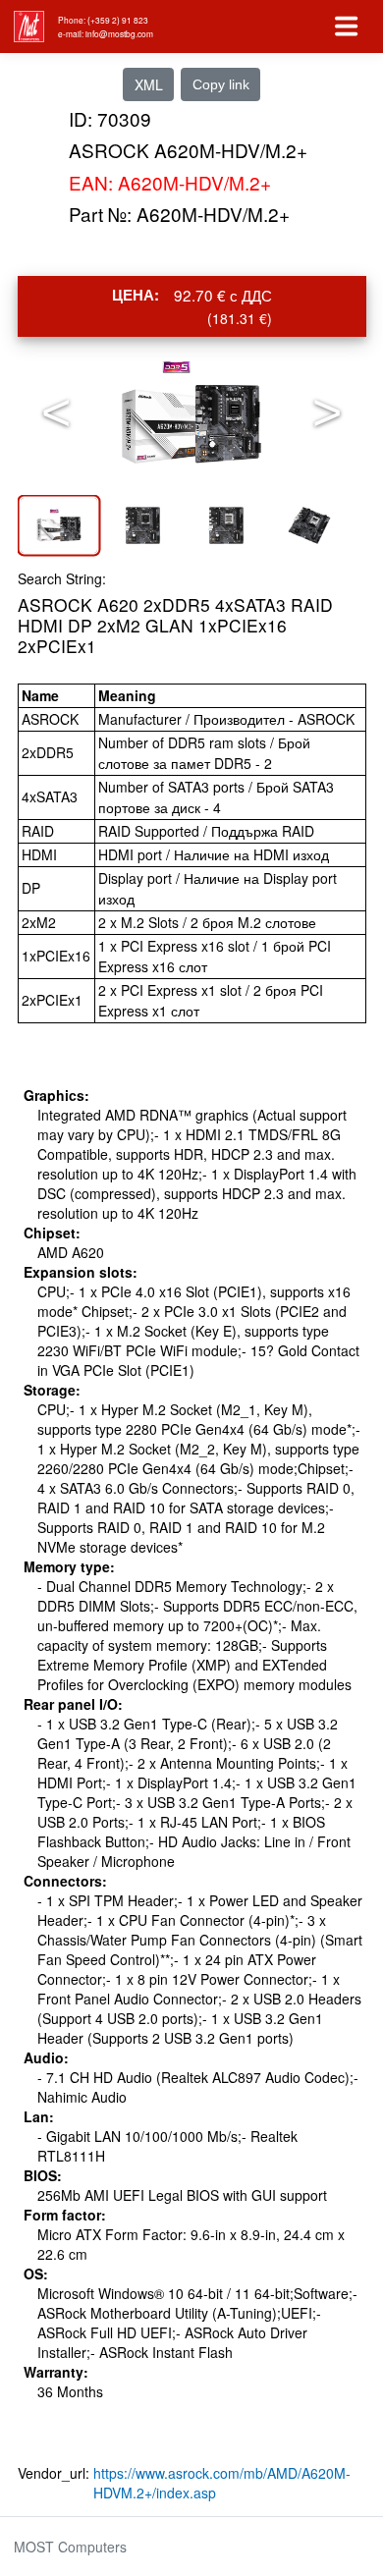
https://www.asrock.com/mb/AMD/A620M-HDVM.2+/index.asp (222, 2483)
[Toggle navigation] (347, 27)
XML (149, 84)
